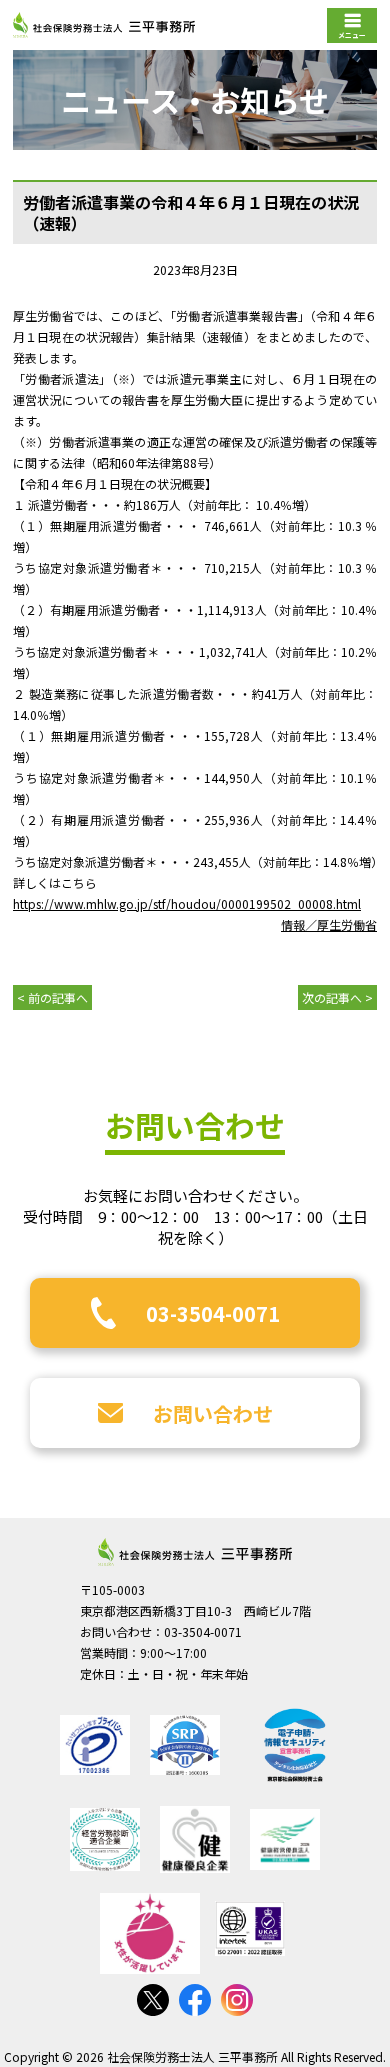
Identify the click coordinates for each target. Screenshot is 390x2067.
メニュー (352, 35)
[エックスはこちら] (153, 2000)
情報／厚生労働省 (329, 924)
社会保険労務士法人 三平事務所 (195, 1552)
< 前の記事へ (52, 997)
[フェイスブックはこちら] (195, 2000)
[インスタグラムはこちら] (237, 2000)
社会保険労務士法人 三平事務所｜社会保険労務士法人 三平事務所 (104, 24)
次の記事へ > (337, 997)
